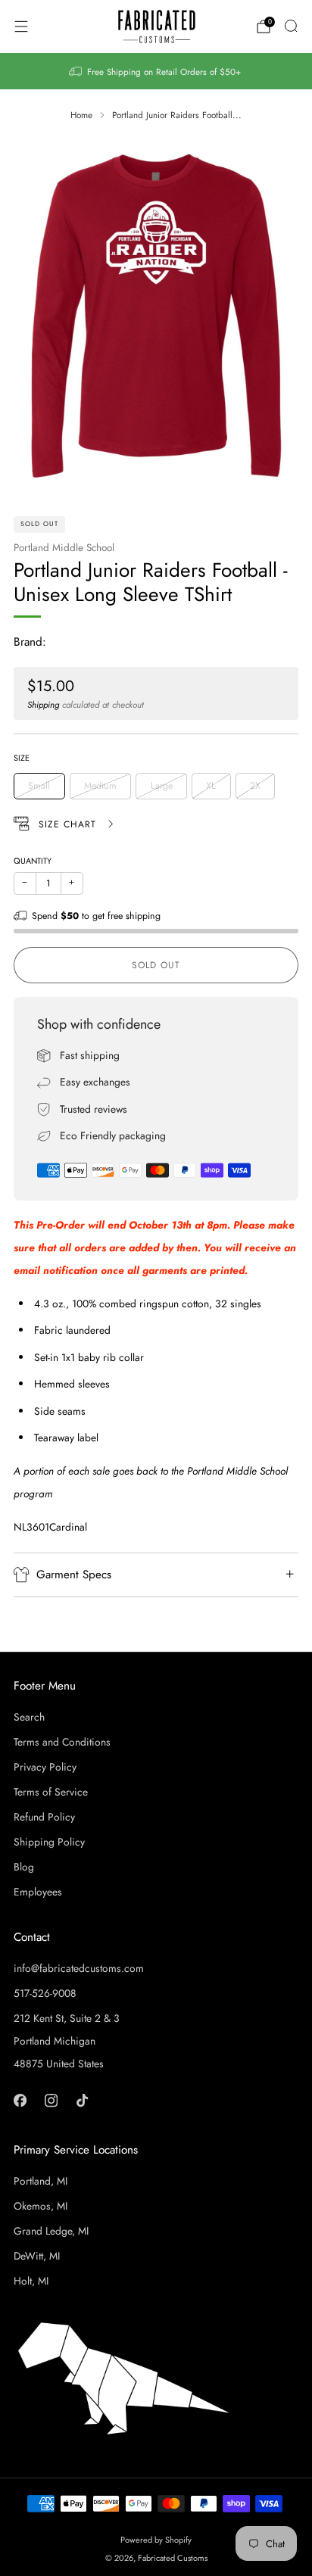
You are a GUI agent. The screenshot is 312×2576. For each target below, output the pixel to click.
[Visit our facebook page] (20, 2100)
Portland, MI (41, 2181)
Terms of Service (51, 1792)
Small (39, 786)
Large (162, 786)
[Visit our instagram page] (51, 2100)
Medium (100, 786)
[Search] (291, 26)
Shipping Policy (49, 1842)
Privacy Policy (45, 1767)
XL (211, 786)
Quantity (33, 861)
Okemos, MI (41, 2206)
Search (29, 1717)
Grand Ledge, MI (51, 2231)
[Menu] (21, 26)
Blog (24, 1867)
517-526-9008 (45, 1993)
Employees (38, 1892)
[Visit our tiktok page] (82, 2100)
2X (255, 786)
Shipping (43, 704)
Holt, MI (31, 2281)
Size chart (69, 824)
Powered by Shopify (156, 2540)
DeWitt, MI (37, 2256)
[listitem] (156, 71)
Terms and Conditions (62, 1742)
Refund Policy (44, 1817)
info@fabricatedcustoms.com (79, 1968)
